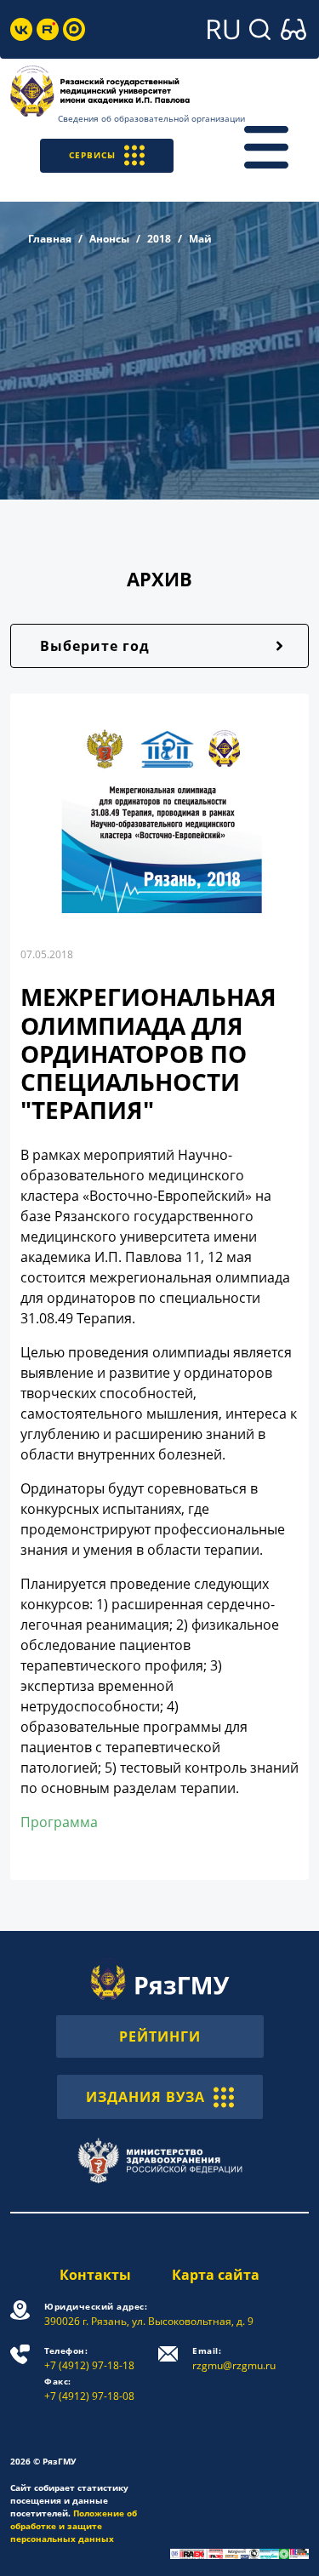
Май (200, 239)
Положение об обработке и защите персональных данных (74, 2526)
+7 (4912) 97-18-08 (89, 2389)
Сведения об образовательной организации (151, 118)
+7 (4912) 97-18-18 (89, 2359)
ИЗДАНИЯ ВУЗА (145, 2097)
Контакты (95, 2275)
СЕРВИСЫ (92, 155)
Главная (50, 239)
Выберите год (95, 646)
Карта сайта (216, 2275)
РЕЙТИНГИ (160, 2036)
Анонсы (109, 239)
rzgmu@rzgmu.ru (234, 2359)
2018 (159, 239)
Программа (59, 1822)
